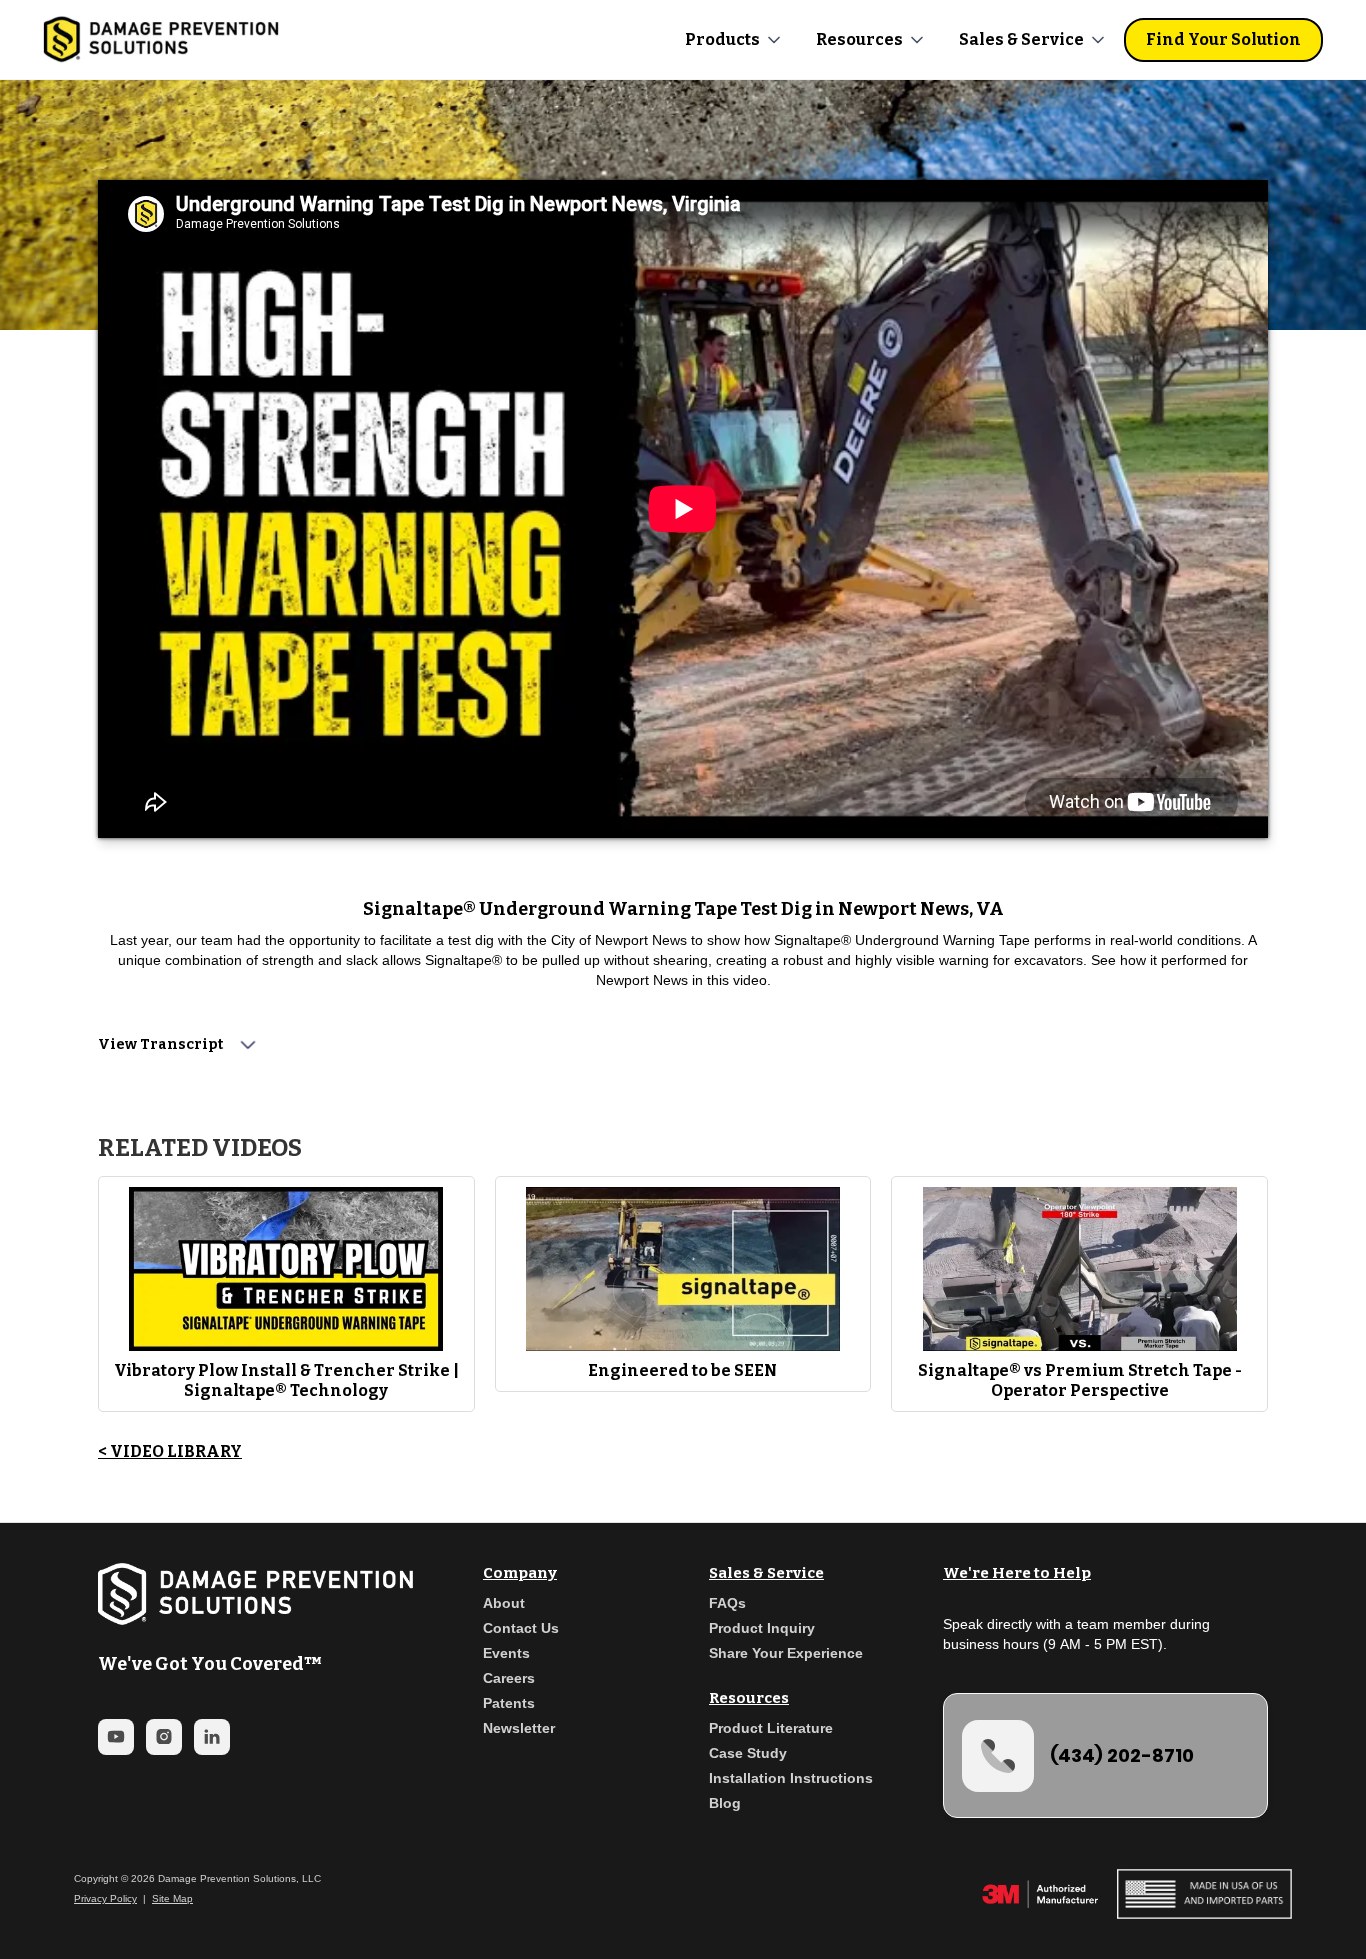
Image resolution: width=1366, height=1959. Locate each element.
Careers (509, 1678)
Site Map (172, 1898)
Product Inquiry (762, 1628)
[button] (734, 40)
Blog (725, 1803)
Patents (509, 1703)
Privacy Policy (105, 1898)
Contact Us (521, 1628)
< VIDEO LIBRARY (170, 1451)
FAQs (727, 1603)
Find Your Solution (1223, 39)
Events (506, 1653)
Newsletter (519, 1728)
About (504, 1603)
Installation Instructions (791, 1778)
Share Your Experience (786, 1653)
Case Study (748, 1753)
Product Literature (771, 1728)
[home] (161, 39)
